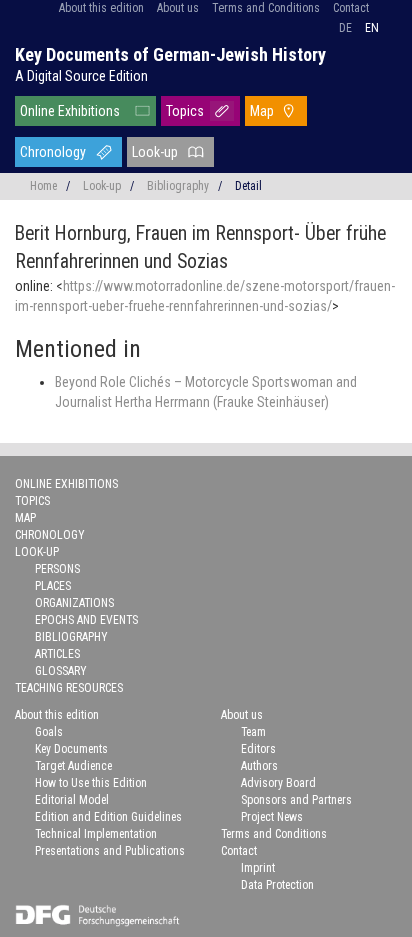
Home (43, 186)
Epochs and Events (86, 620)
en (372, 28)
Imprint (258, 868)
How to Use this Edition (91, 783)
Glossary (61, 671)
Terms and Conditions (266, 8)
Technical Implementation (96, 834)
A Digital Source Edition (81, 76)
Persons (57, 569)
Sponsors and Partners (296, 800)
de (345, 28)
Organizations (74, 603)
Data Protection (277, 885)
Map (262, 111)
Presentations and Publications (110, 851)
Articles (57, 654)
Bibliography (178, 186)
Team (253, 732)
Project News (272, 817)
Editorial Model (72, 800)
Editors (258, 749)
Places (53, 586)
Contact (351, 8)
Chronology (53, 152)
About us (178, 8)
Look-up (155, 152)
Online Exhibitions (70, 111)
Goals (49, 732)
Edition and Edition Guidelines (108, 817)
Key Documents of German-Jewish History (170, 54)
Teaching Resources (69, 688)
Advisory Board (278, 783)
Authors (259, 766)
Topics (185, 111)
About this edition (101, 8)
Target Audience (73, 766)
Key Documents (71, 749)
